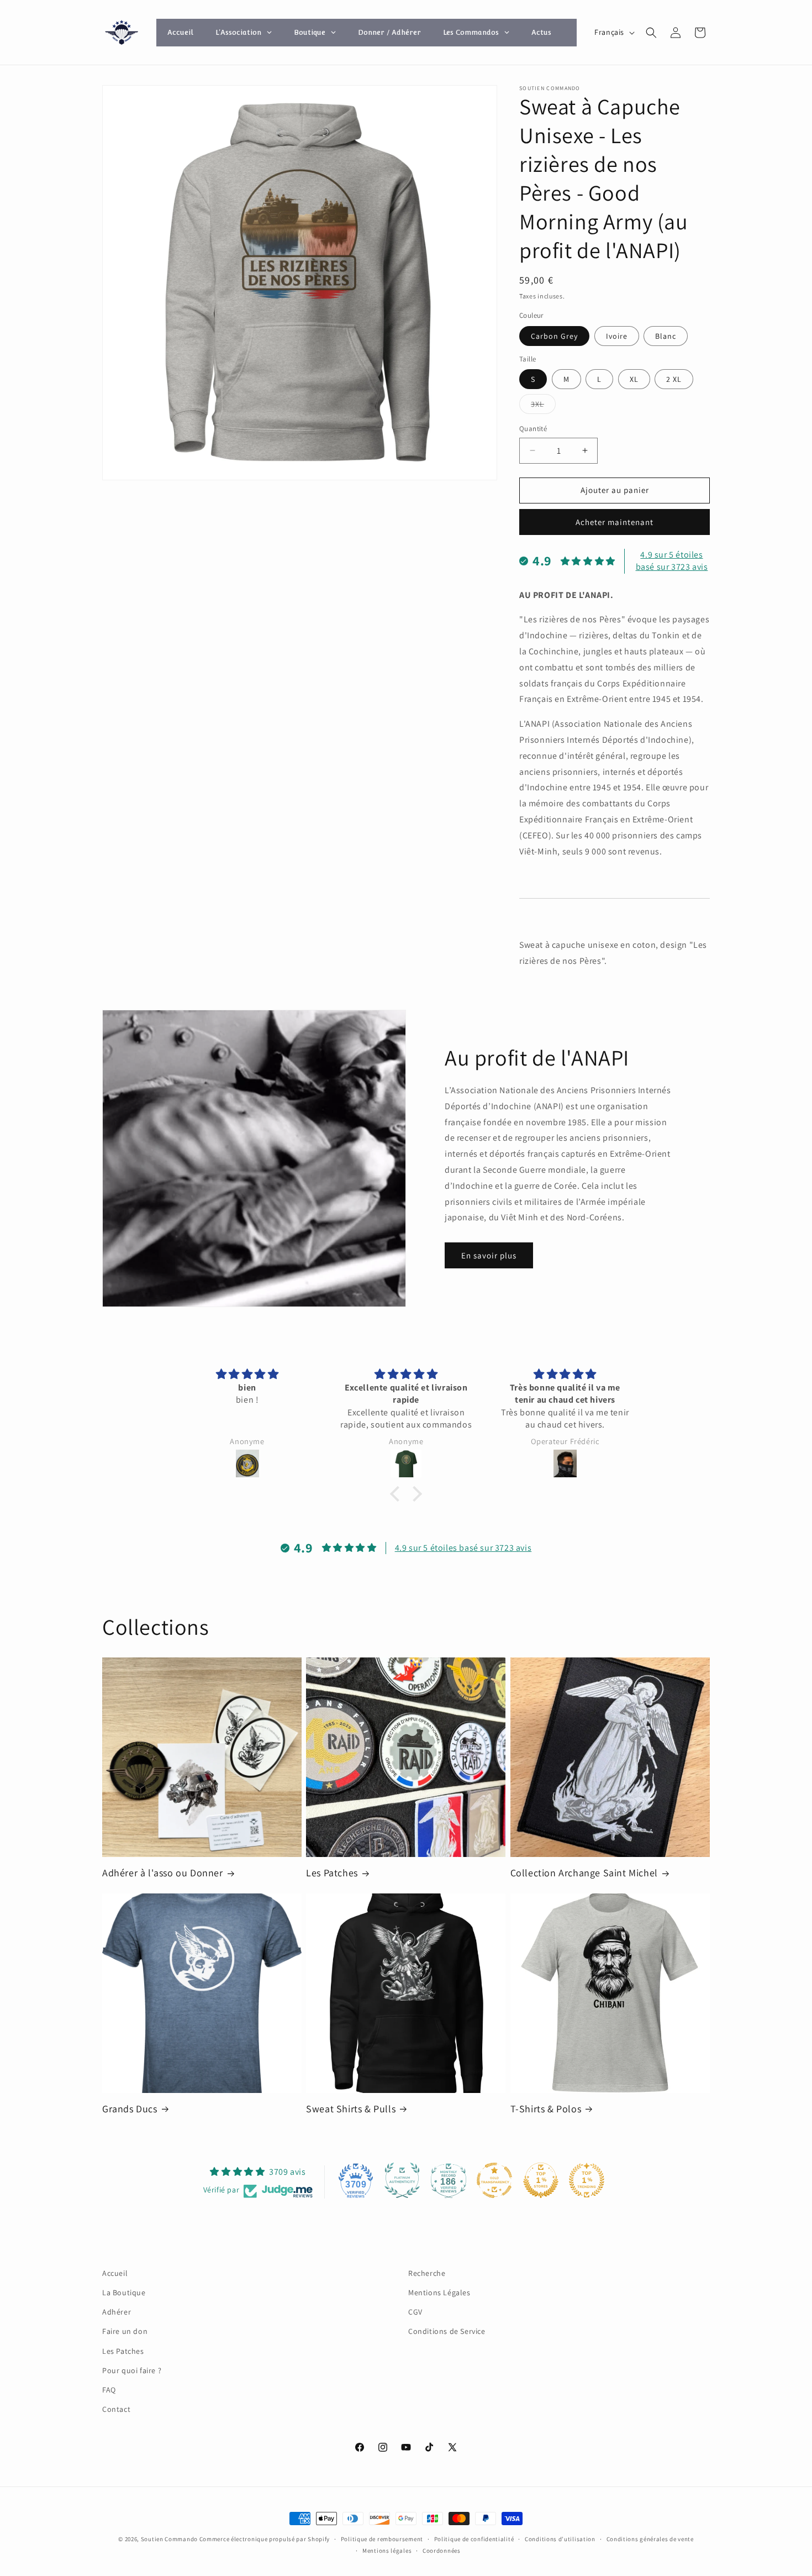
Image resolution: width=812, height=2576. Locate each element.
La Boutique (124, 2292)
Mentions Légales (439, 2292)
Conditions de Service (447, 2331)
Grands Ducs (130, 2109)
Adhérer (117, 2312)
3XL (543, 406)
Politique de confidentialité (474, 2539)
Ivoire (617, 336)
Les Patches (332, 1873)
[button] (651, 33)
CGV (415, 2312)
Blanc (666, 336)
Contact (116, 2409)
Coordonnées (442, 2551)
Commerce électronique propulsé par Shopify (265, 2539)
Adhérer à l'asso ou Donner (163, 1873)
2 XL (674, 379)
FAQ (109, 2390)
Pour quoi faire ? (132, 2370)
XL (634, 379)
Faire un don (125, 2331)
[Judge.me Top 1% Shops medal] (541, 2180)
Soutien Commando (169, 2539)
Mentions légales (387, 2551)
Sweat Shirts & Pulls (351, 2109)
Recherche (427, 2273)
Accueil (115, 2273)
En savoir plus (489, 1255)
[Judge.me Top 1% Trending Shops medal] (587, 2180)
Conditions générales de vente (650, 2539)
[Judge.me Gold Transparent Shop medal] (494, 2180)
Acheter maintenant (615, 522)
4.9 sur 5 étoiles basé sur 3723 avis (672, 561)
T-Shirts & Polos (546, 2109)
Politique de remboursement (382, 2539)
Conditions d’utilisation (560, 2539)
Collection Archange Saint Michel (584, 1873)
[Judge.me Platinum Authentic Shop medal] (402, 2180)
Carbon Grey (554, 336)
